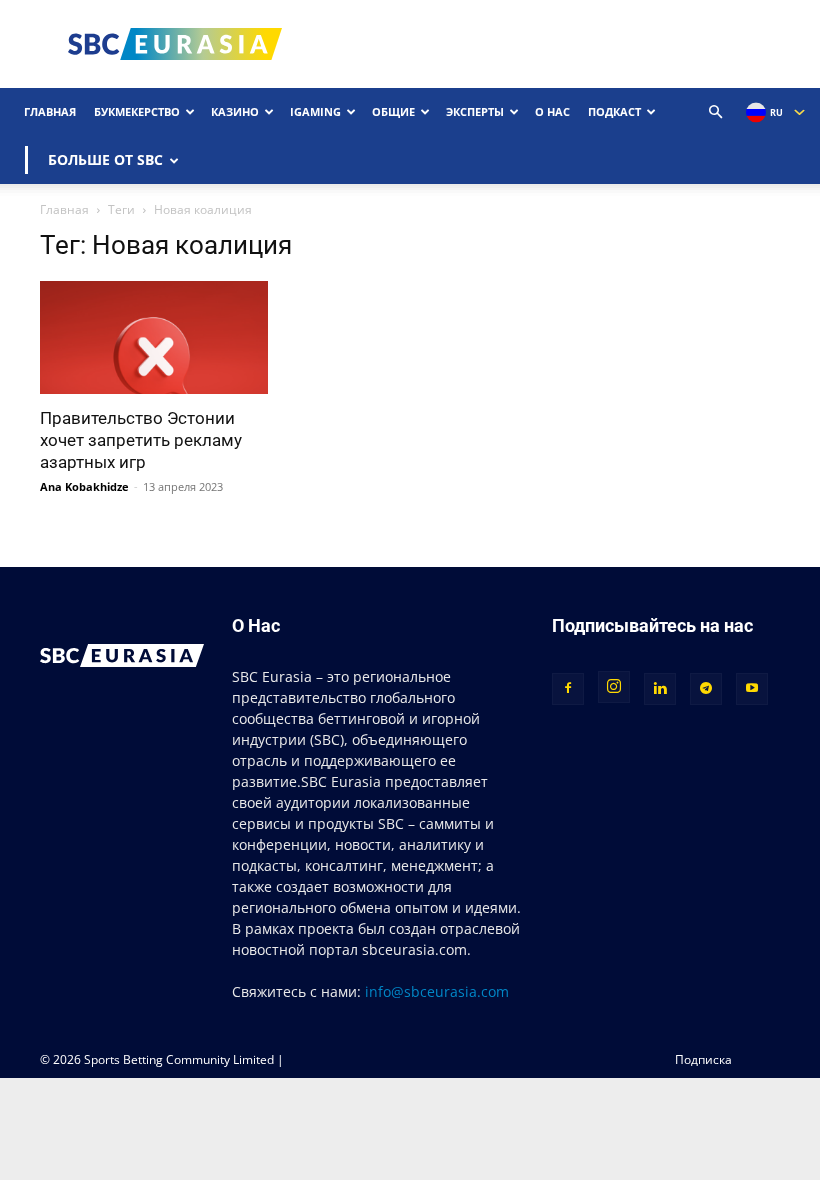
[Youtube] (752, 689)
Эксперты (475, 111)
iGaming (315, 111)
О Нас (552, 111)
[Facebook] (568, 689)
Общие (393, 111)
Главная (50, 111)
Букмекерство (137, 111)
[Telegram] (706, 689)
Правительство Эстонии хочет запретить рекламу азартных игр (141, 440)
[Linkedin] (660, 689)
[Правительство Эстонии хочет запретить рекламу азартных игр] (154, 337)
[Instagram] (614, 687)
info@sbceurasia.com (437, 991)
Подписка (703, 1059)
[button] (716, 112)
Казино (235, 111)
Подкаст (614, 111)
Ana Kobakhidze (84, 486)
